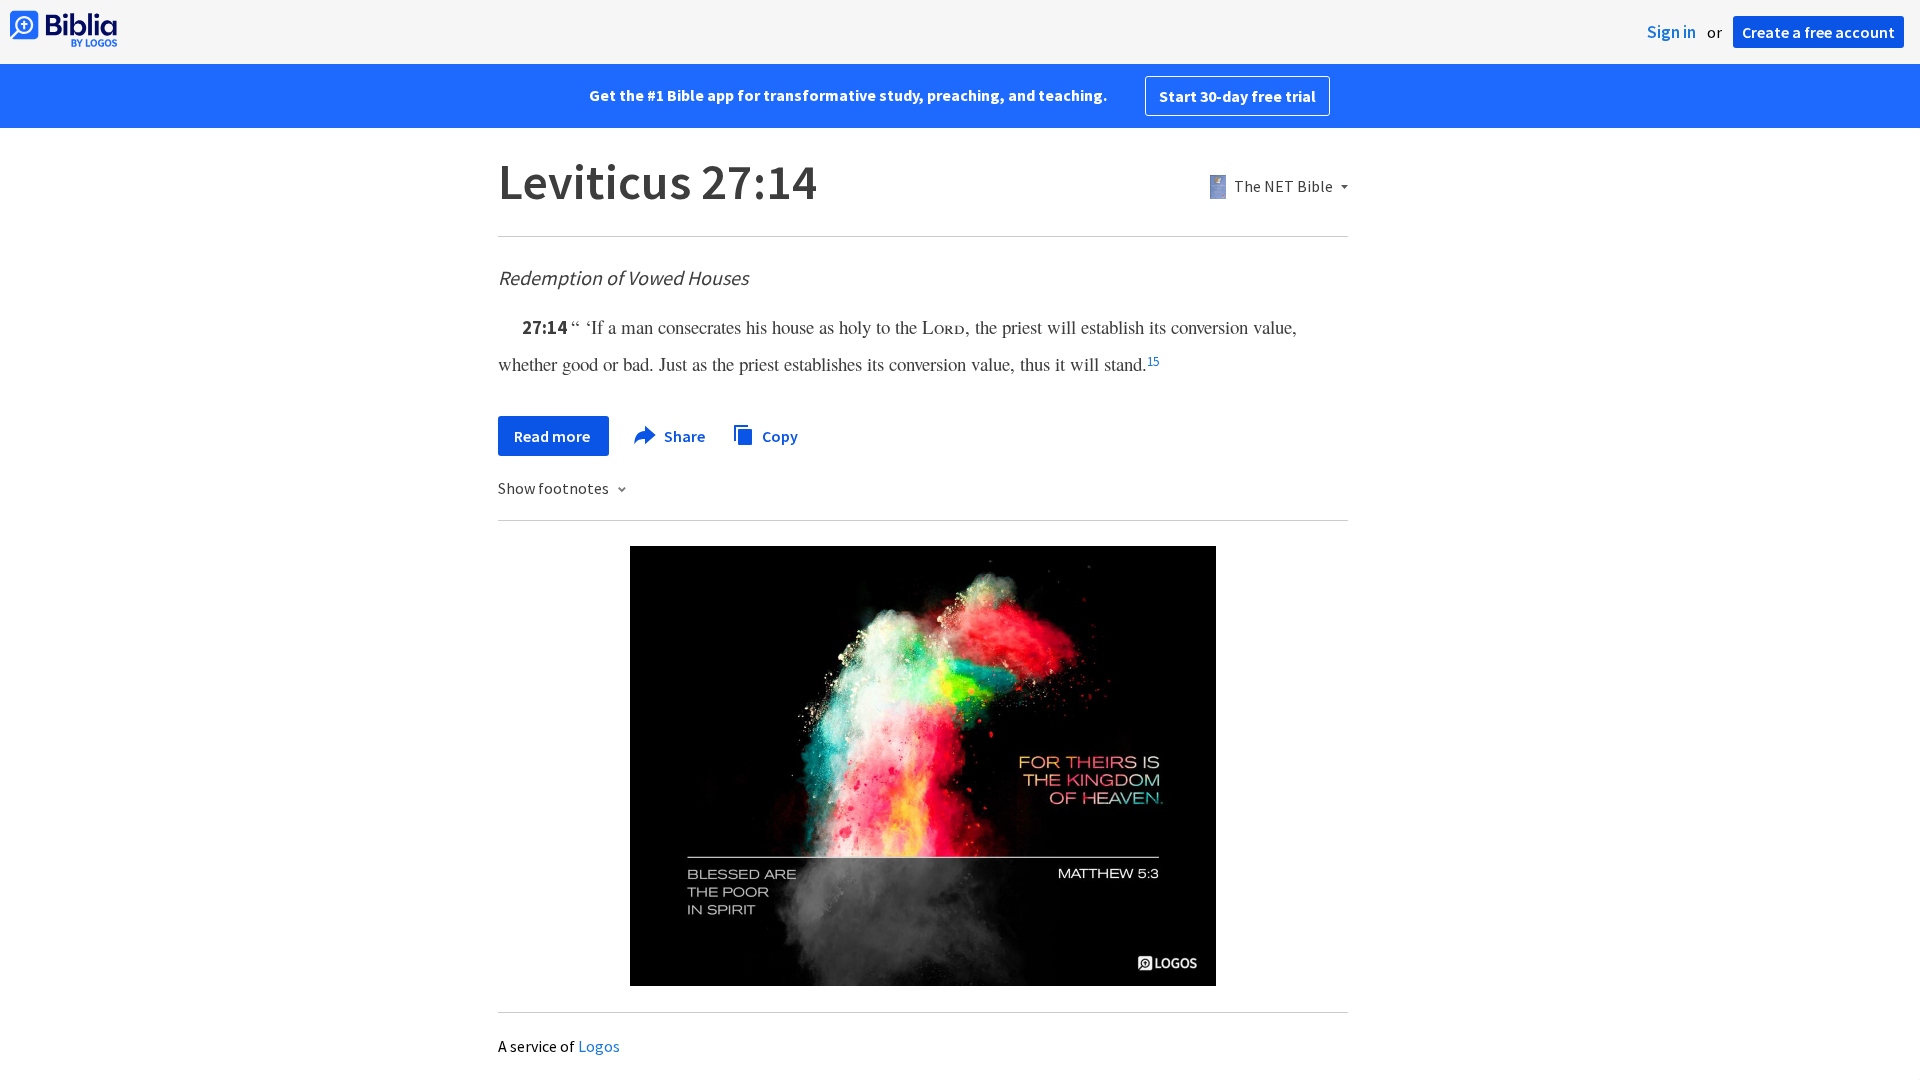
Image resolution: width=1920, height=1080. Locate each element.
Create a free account (1818, 32)
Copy (778, 435)
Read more (553, 436)
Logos (599, 1046)
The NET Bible (1283, 187)
